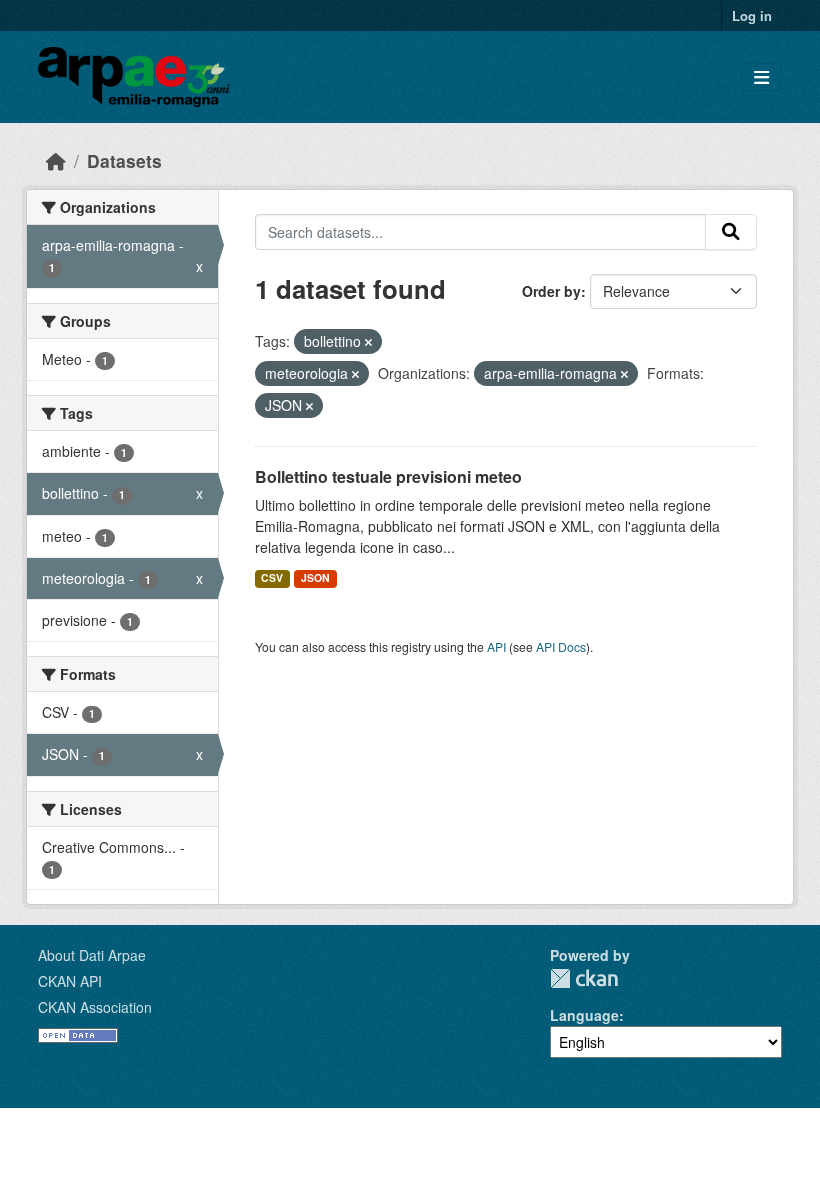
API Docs (561, 646)
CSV (272, 577)
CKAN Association (95, 1007)
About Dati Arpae (92, 955)
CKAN (584, 978)
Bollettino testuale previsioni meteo (388, 476)
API (496, 646)
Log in (752, 15)
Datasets (124, 160)
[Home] (56, 160)
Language (584, 1015)
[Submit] (731, 232)
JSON (315, 577)
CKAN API (70, 981)
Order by (551, 291)
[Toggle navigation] (761, 77)
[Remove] (368, 342)
